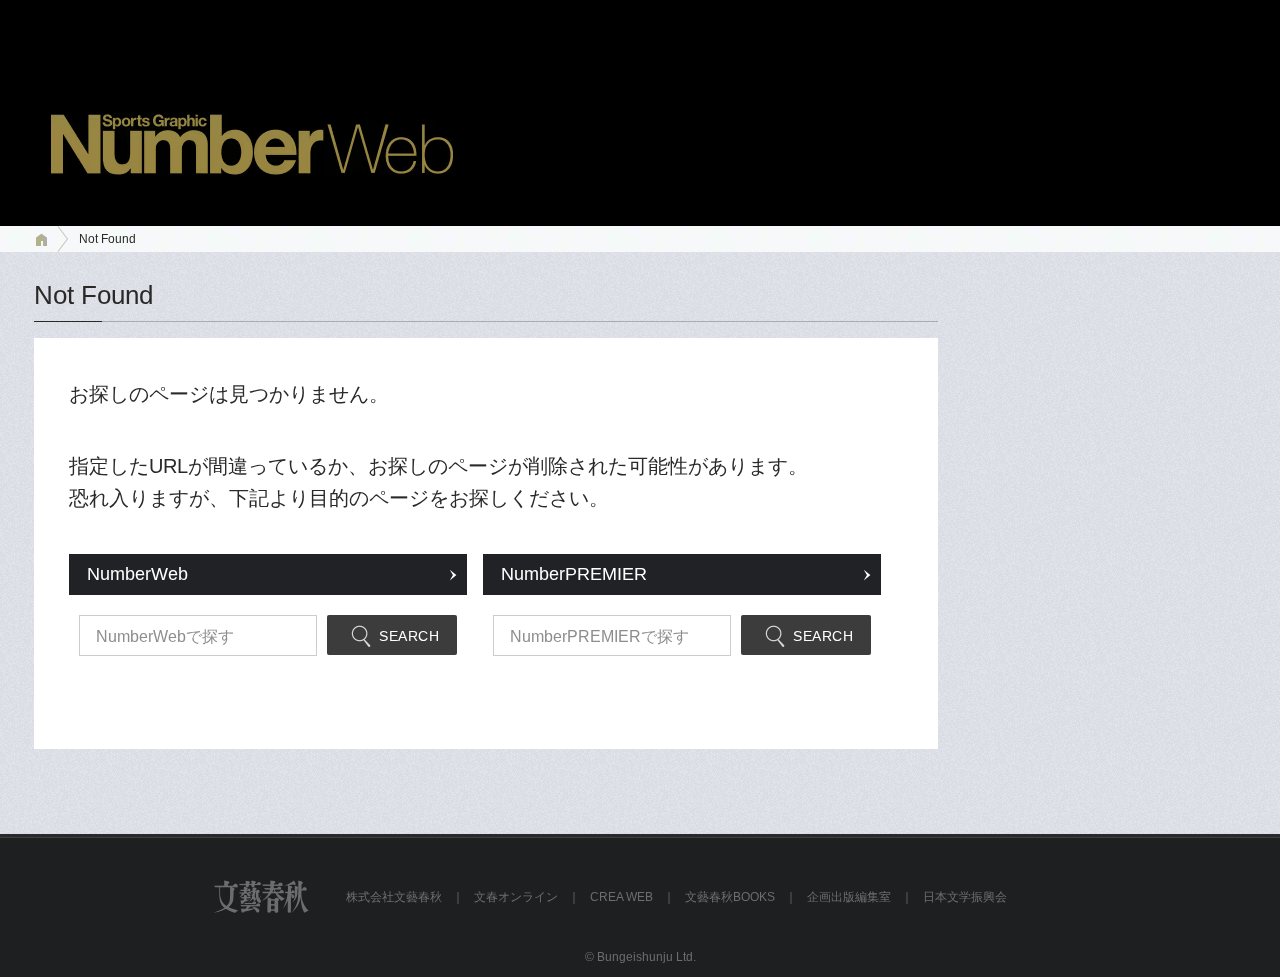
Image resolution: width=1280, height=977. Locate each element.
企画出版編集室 (849, 897)
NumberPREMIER (574, 574)
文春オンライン (516, 897)
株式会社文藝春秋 (394, 897)
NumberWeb (137, 574)
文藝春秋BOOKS (730, 897)
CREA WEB (621, 897)
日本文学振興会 (965, 897)
